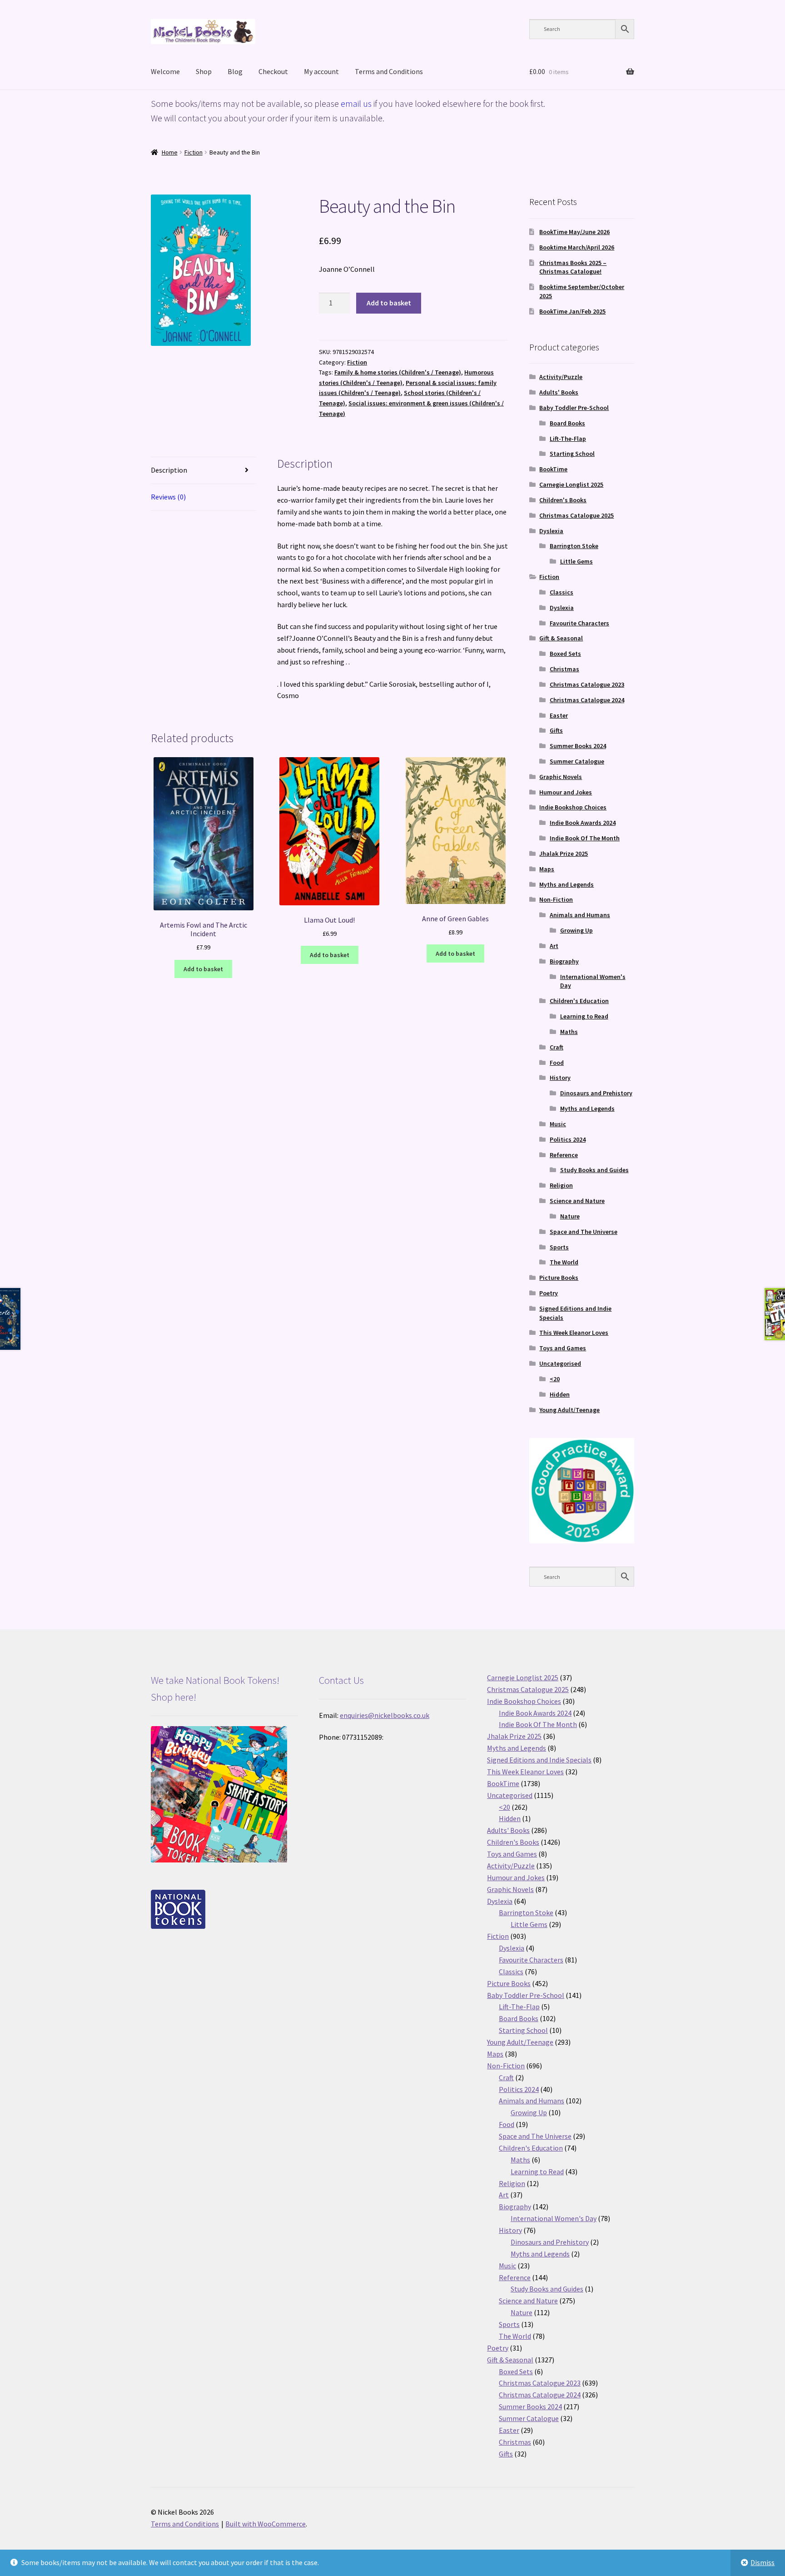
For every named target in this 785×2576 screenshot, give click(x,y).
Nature (570, 1216)
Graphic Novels (561, 777)
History (560, 1078)
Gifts (556, 730)
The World (564, 1262)
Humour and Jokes (566, 792)
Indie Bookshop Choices (573, 807)
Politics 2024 (568, 1139)
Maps (547, 869)
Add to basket (389, 303)
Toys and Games (563, 1348)
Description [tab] (169, 470)
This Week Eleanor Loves (574, 1333)
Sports (559, 1247)
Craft (556, 1047)
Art (554, 946)
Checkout (273, 71)
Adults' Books (559, 392)
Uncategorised (560, 1363)
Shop (204, 71)
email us (356, 103)
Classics (561, 592)
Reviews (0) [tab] (168, 497)
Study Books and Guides (594, 1170)
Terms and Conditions (389, 71)
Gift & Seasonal (561, 638)
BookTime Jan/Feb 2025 (572, 311)
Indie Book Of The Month (585, 838)
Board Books (567, 423)
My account (321, 71)
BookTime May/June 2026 (574, 232)
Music (558, 1124)
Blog (235, 71)
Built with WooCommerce (266, 2524)
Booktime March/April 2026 (577, 247)
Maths (569, 1032)
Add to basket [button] (203, 969)
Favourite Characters (579, 623)
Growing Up (576, 930)
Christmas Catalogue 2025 (576, 515)
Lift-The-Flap (568, 439)
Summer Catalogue (577, 761)
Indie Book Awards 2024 (583, 823)
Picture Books (559, 1278)
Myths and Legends (566, 884)
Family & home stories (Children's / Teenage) (398, 372)
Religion (561, 1185)
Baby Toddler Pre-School (574, 408)
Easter (559, 715)
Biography (564, 961)
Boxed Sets (565, 654)
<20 (555, 1379)
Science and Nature (577, 1201)
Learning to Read (584, 1016)
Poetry (549, 1293)
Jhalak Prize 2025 (564, 854)
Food (557, 1063)
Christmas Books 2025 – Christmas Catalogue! (573, 267)
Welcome (165, 71)
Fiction (194, 152)
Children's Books (563, 500)
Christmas (564, 669)
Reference (564, 1155)
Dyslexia (551, 531)
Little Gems (576, 561)
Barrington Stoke (574, 546)
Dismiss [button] (763, 2562)
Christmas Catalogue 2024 (587, 700)
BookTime (553, 469)
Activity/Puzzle (561, 377)
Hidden (560, 1394)
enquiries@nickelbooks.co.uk (385, 1715)
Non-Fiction (556, 899)
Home (170, 152)
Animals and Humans (580, 915)
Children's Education (579, 1001)
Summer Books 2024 (578, 746)
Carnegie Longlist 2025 (571, 484)
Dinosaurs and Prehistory (596, 1093)
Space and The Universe (584, 1232)
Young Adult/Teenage (569, 1410)
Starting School (572, 454)
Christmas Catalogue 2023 (587, 684)
